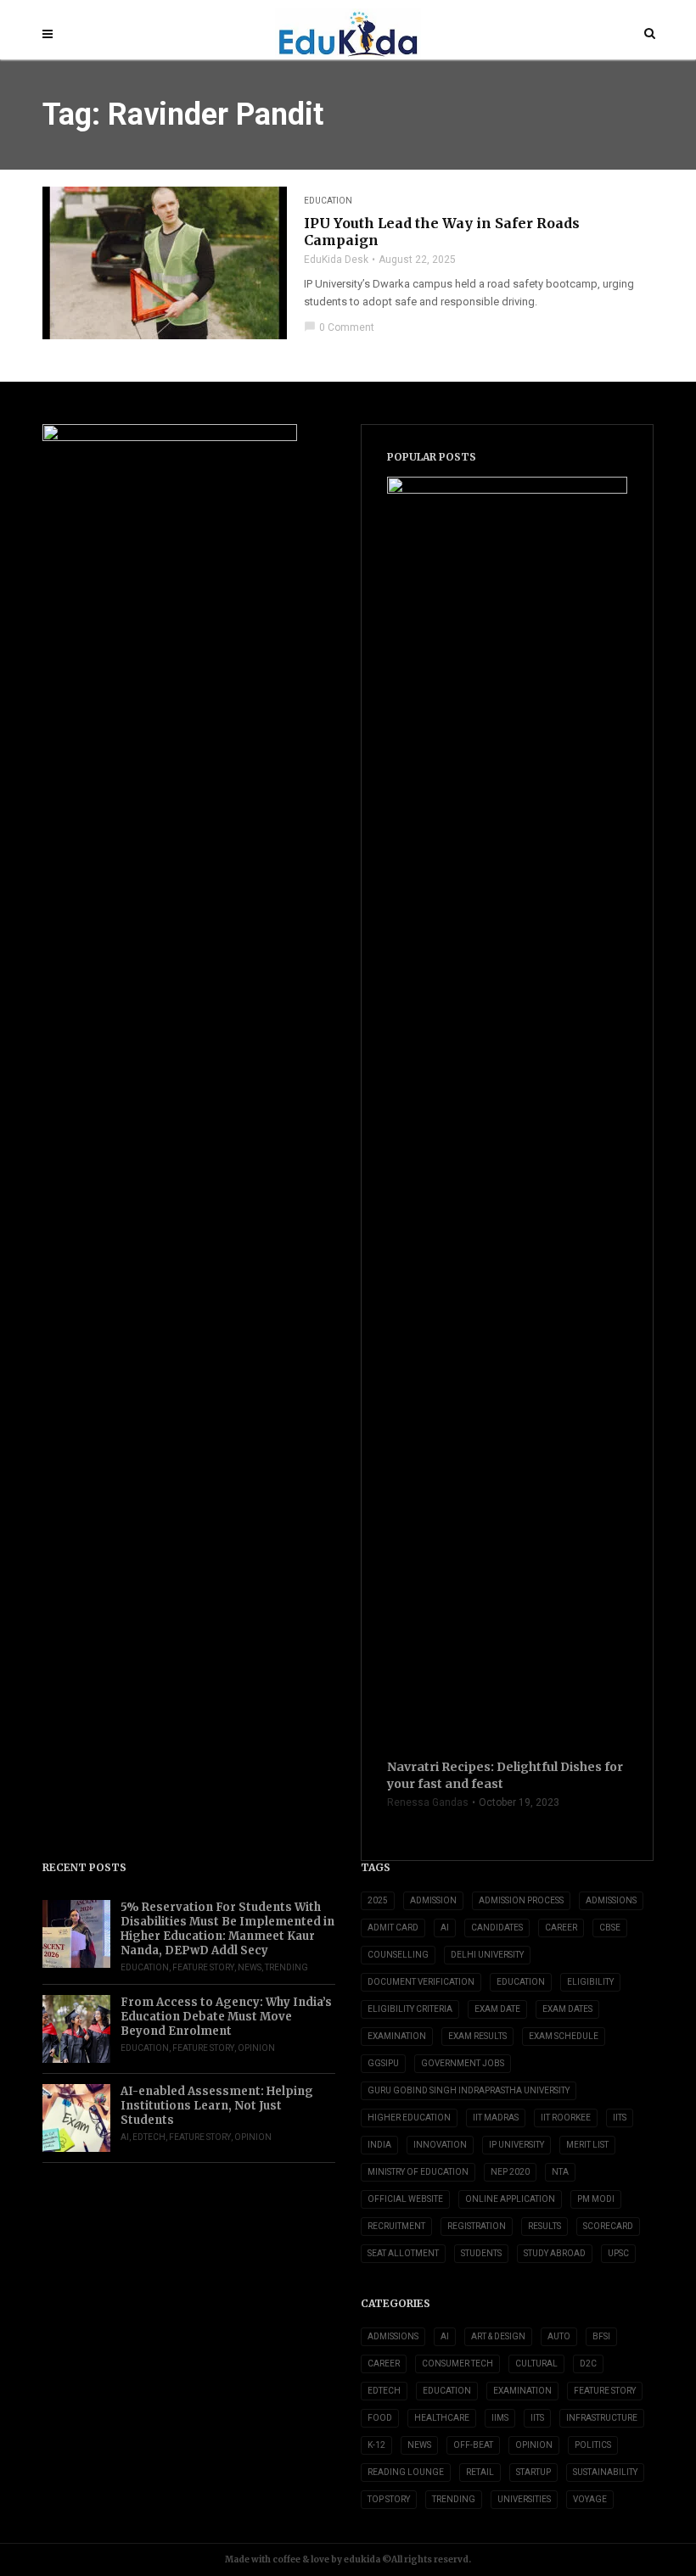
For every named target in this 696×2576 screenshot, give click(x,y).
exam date (497, 2009)
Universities (524, 2499)
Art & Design (498, 2336)
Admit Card (393, 1928)
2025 (378, 1900)
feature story (203, 1967)
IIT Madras (496, 2118)
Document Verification (421, 1982)
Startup (533, 2472)
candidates (497, 1928)
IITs (620, 2118)
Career (384, 2364)
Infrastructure (602, 2418)
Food (380, 2418)
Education (328, 201)
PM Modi (596, 2199)
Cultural (536, 2364)
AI (125, 2137)
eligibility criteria (410, 2009)
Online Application (510, 2199)
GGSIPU (383, 2063)
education (521, 1982)
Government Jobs (463, 2063)
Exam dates (567, 2009)
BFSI (601, 2336)
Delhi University (487, 1955)
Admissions (393, 2336)
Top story (389, 2499)
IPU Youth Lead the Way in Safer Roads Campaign (442, 232)
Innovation (440, 2145)
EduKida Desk (336, 260)
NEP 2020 (510, 2172)
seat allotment (403, 2253)
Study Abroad (555, 2253)
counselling (398, 1955)
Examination (397, 2036)
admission (433, 1900)
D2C (588, 2364)
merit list (587, 2145)
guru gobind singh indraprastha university (469, 2090)
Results (544, 2226)
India (379, 2145)
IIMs (500, 2418)
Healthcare (442, 2418)
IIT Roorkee (566, 2118)
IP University (516, 2145)
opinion (256, 2048)
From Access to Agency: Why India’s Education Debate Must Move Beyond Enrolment (226, 2017)
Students (481, 2253)
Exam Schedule (564, 2036)
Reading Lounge (406, 2472)
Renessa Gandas (428, 1802)
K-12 (376, 2445)
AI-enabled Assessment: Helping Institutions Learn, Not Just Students (217, 2106)
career (561, 1928)
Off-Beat (473, 2445)
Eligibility (590, 1982)
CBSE (610, 1928)
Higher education (409, 2118)
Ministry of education (418, 2172)
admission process (521, 1900)
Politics (593, 2445)
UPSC (618, 2253)
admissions (611, 1900)
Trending (286, 1967)
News (250, 1967)
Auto (559, 2336)
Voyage (590, 2499)
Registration (477, 2226)
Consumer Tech (457, 2364)
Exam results (477, 2036)
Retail (480, 2472)
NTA (560, 2172)
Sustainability (605, 2472)
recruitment (396, 2226)
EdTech (149, 2137)
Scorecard (608, 2226)
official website (405, 2199)
